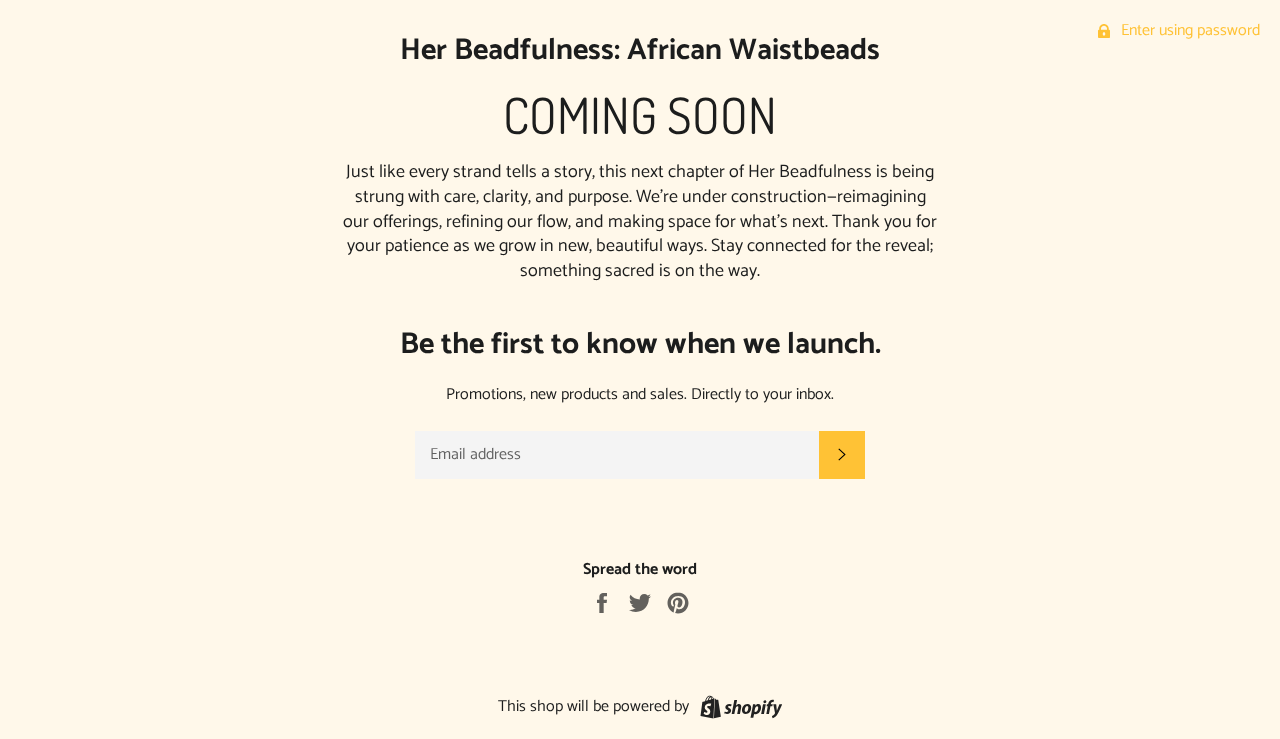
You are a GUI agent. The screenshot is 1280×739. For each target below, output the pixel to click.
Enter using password (1188, 30)
